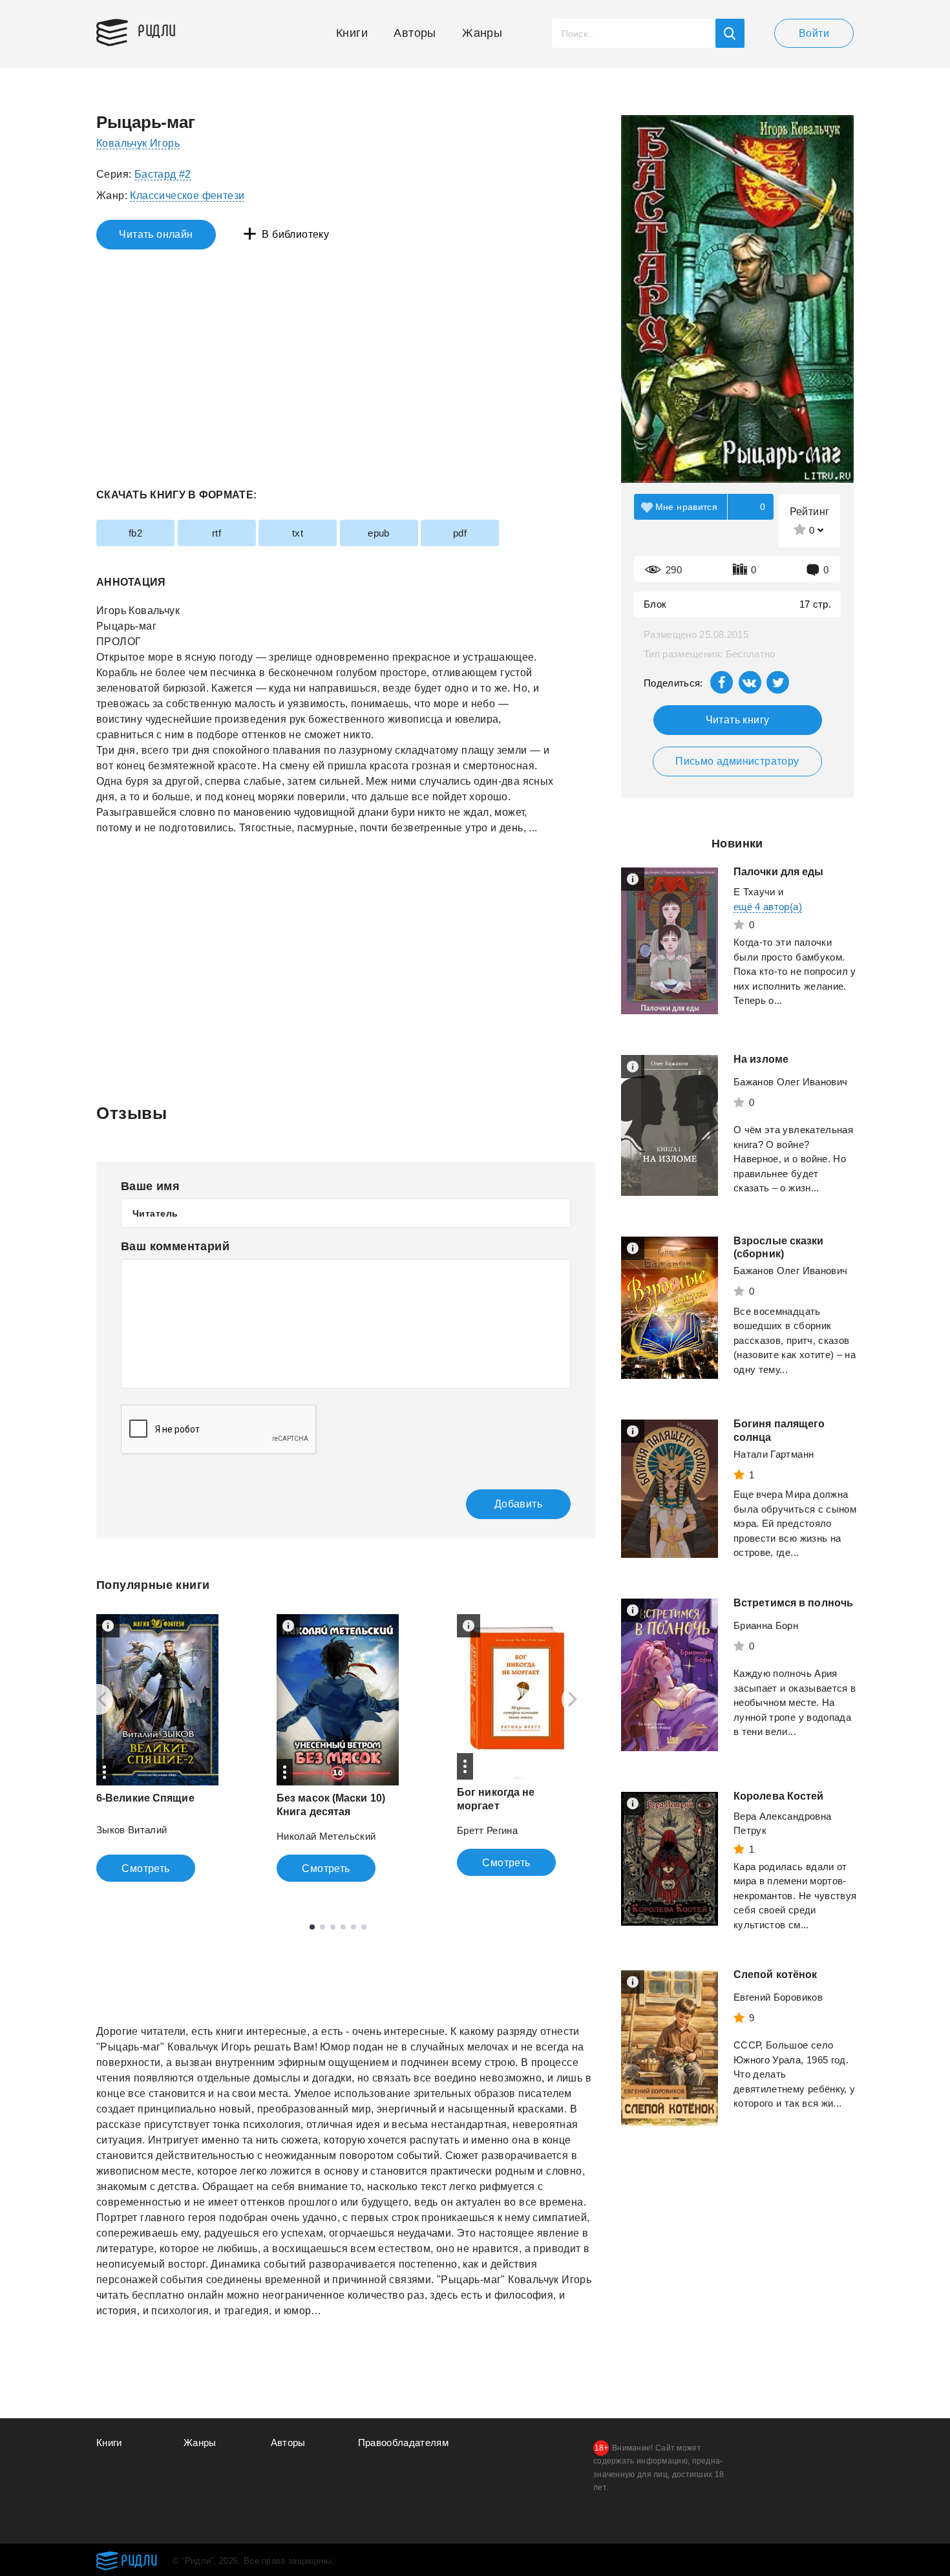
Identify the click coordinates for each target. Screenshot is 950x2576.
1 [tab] (312, 1927)
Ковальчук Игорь (138, 143)
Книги (352, 33)
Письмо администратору (737, 761)
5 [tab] (354, 1927)
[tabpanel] (157, 1748)
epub (379, 533)
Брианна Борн (766, 1625)
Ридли (157, 30)
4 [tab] (343, 1927)
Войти (814, 33)
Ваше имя (150, 1186)
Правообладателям (404, 2443)
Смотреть (145, 1868)
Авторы (415, 33)
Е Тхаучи (755, 892)
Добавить (518, 1504)
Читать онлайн (156, 234)
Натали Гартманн (774, 1454)
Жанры (482, 33)
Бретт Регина (487, 1830)
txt (298, 533)
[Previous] (98, 1699)
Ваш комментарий (175, 1246)
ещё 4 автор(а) (768, 907)
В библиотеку (295, 234)
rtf (216, 533)
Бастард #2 (163, 174)
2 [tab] (322, 1927)
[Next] (577, 1699)
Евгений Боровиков (778, 1997)
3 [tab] (333, 1927)
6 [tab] (364, 1927)
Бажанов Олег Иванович (790, 1082)
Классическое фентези (187, 196)
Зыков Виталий (132, 1830)
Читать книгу (738, 720)
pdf (460, 533)
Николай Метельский (326, 1836)
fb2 (135, 533)
